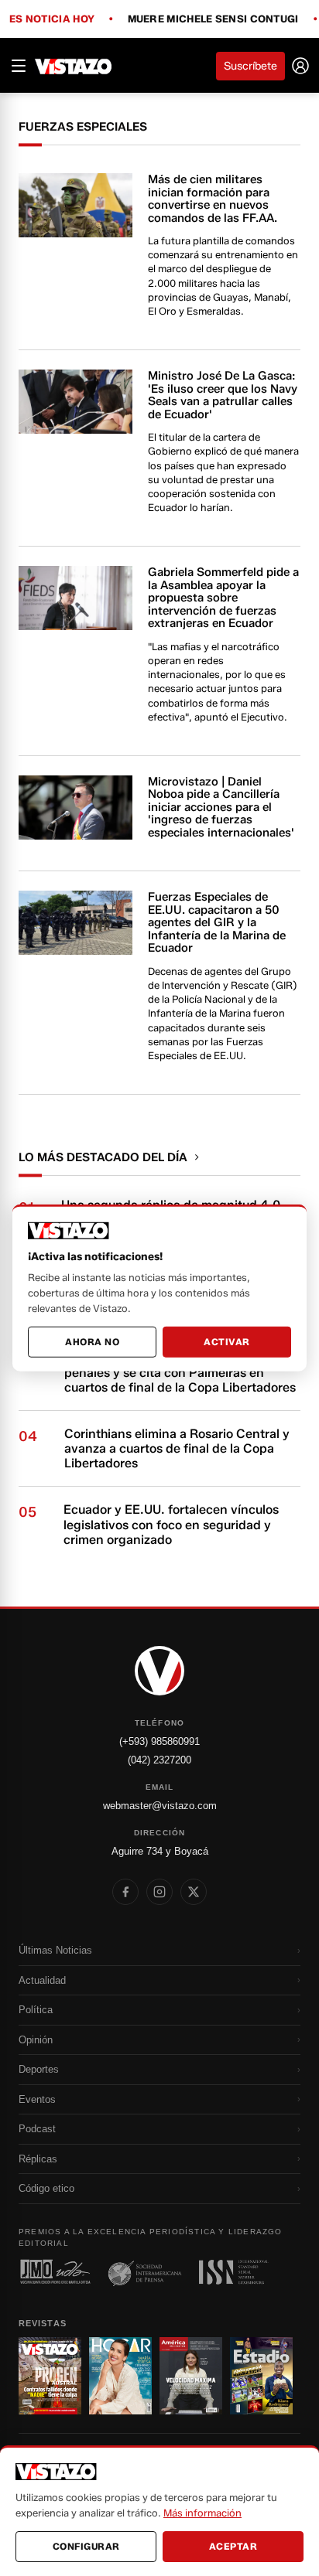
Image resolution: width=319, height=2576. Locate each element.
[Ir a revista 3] (191, 2376)
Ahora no (92, 1342)
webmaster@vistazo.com (160, 1806)
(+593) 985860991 (159, 1741)
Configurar (86, 2546)
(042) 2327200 (159, 1760)
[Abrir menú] (19, 66)
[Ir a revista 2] (120, 2376)
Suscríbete (250, 66)
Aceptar (233, 2546)
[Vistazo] (74, 66)
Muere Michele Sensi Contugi (213, 19)
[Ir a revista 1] (50, 2376)
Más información (202, 2513)
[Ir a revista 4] (261, 2376)
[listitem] (125, 1892)
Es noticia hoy (52, 19)
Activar (227, 1342)
